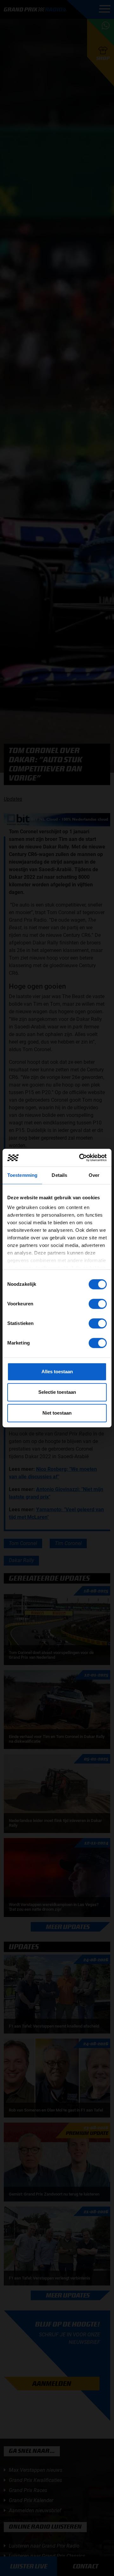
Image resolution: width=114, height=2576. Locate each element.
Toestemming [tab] (22, 1175)
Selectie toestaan (57, 1392)
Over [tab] (94, 1175)
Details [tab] (59, 1175)
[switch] (98, 1304)
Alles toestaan (57, 1372)
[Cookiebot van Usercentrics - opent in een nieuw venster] (80, 1158)
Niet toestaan (57, 1413)
